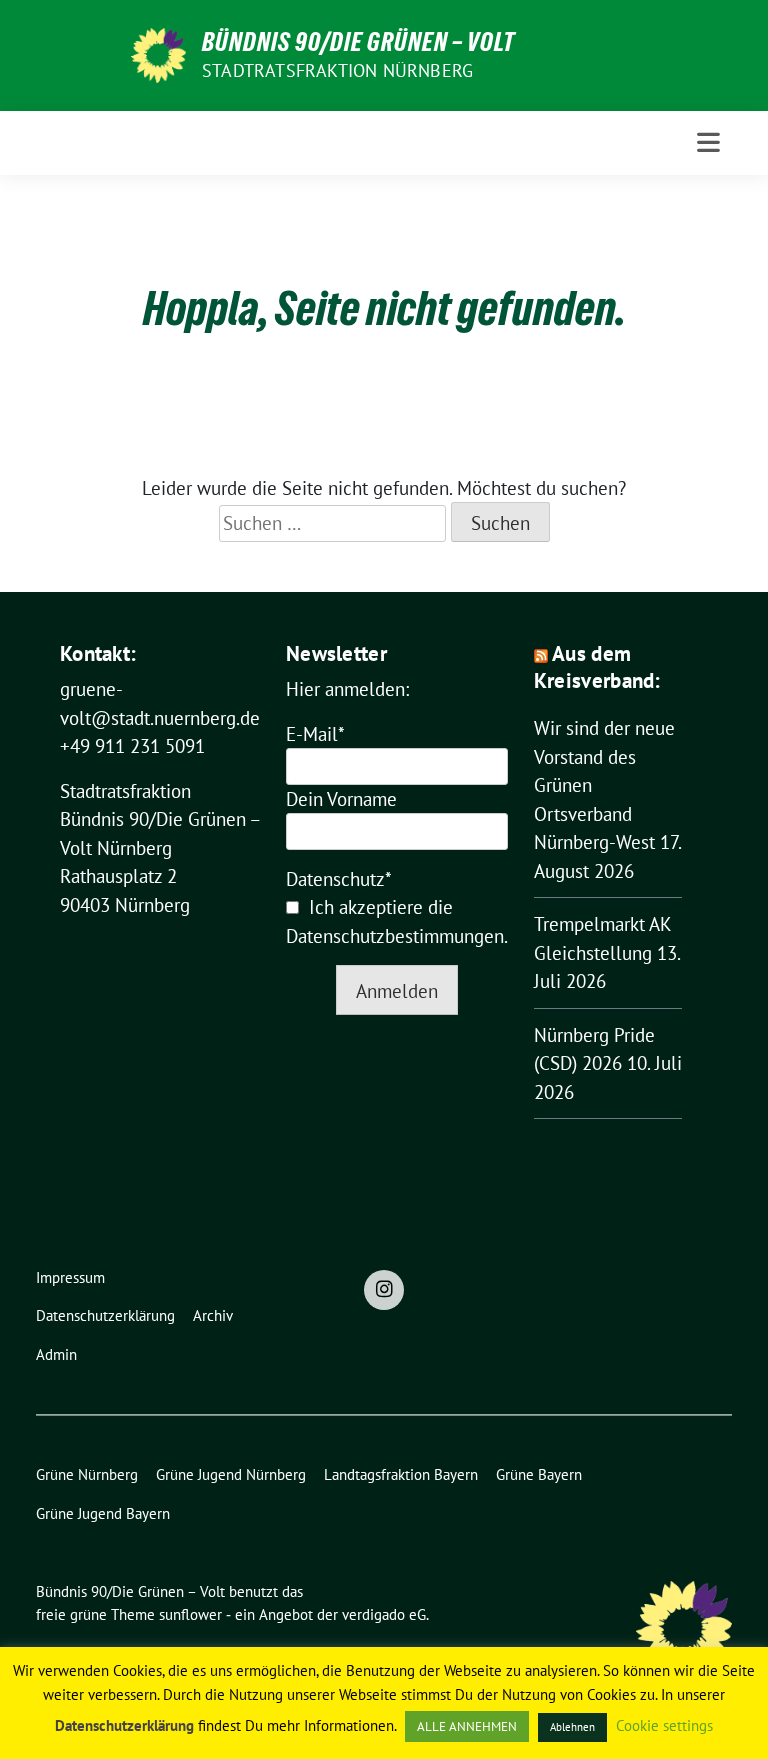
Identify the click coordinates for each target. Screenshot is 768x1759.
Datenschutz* (339, 879)
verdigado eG (384, 1614)
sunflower (190, 1614)
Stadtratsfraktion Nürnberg (337, 70)
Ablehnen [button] (572, 1727)
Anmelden (397, 991)
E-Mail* (315, 734)
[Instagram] (384, 1290)
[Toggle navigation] (708, 142)
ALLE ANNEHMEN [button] (467, 1726)
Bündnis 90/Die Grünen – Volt (358, 42)
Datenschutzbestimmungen (395, 936)
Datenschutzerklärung (124, 1725)
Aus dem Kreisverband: (597, 667)
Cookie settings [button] (664, 1725)
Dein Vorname (341, 799)
